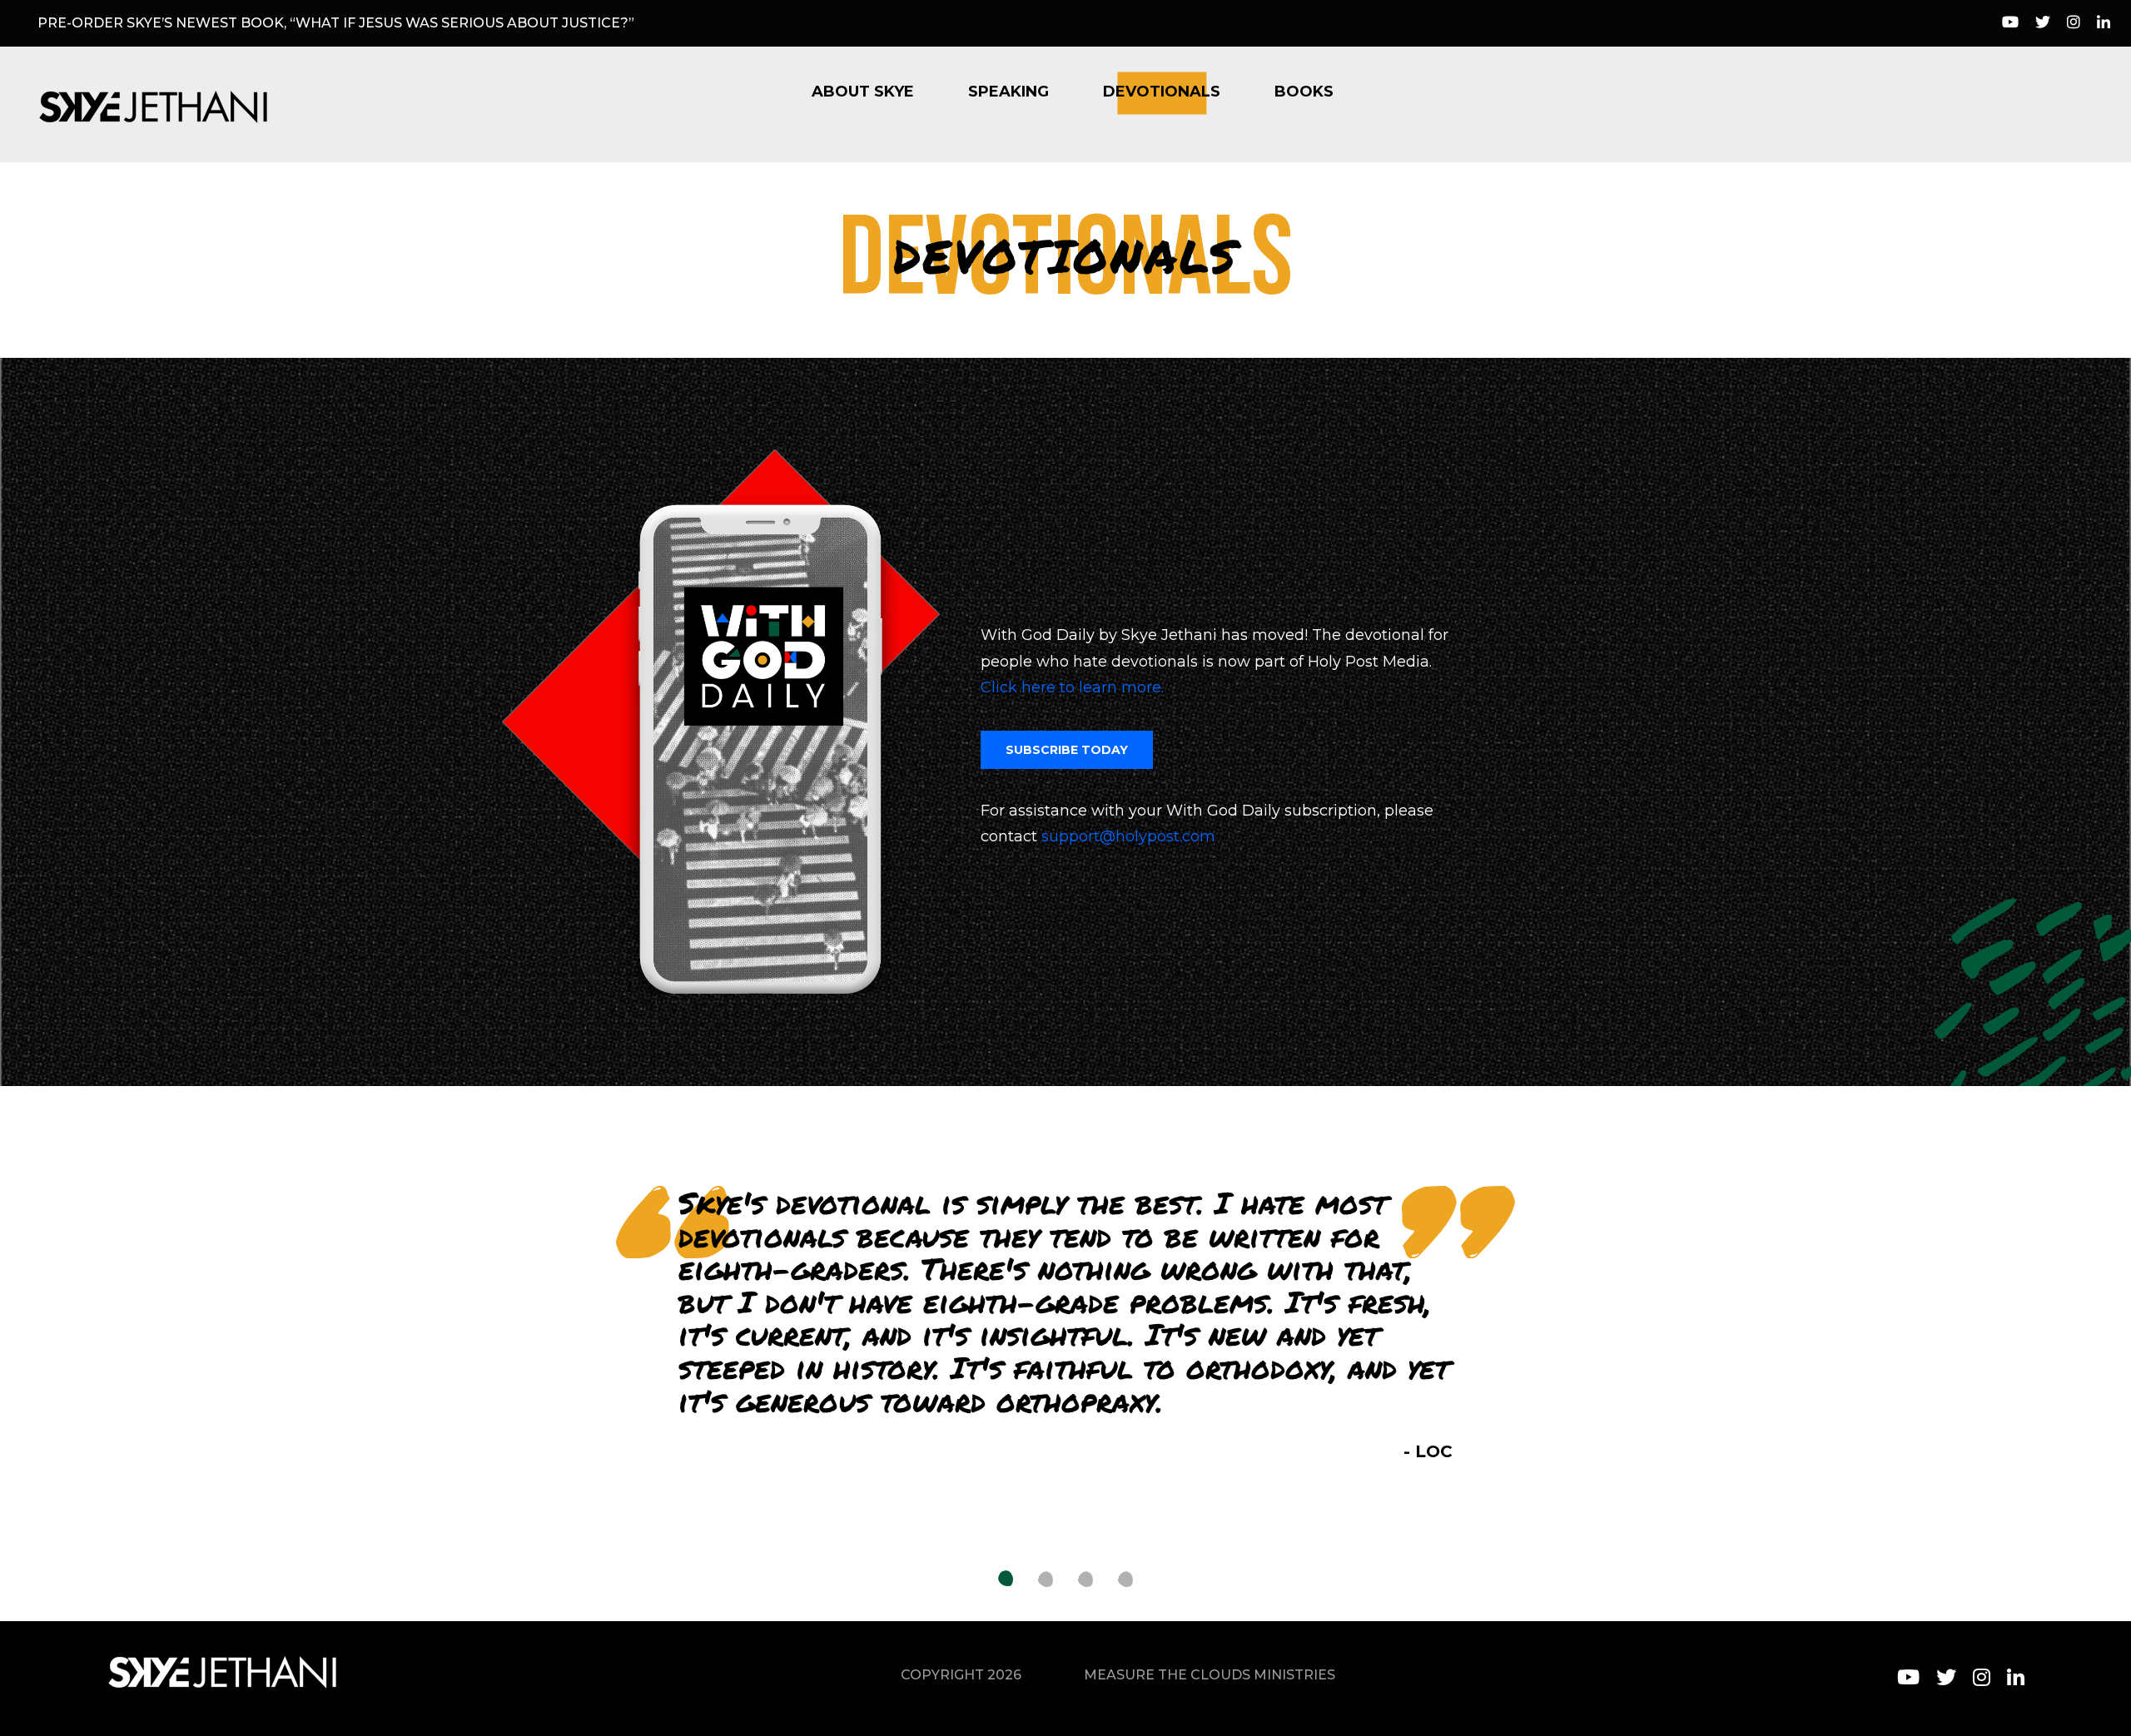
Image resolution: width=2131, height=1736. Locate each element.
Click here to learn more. (1072, 687)
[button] (1006, 1580)
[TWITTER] (1946, 1677)
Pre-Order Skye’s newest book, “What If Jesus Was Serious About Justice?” (336, 23)
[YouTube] (2010, 23)
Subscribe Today (1067, 750)
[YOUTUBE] (1908, 1677)
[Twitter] (2043, 23)
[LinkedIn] (2104, 23)
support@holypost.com (1128, 836)
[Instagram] (2074, 23)
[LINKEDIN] (2016, 1677)
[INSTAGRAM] (1982, 1677)
